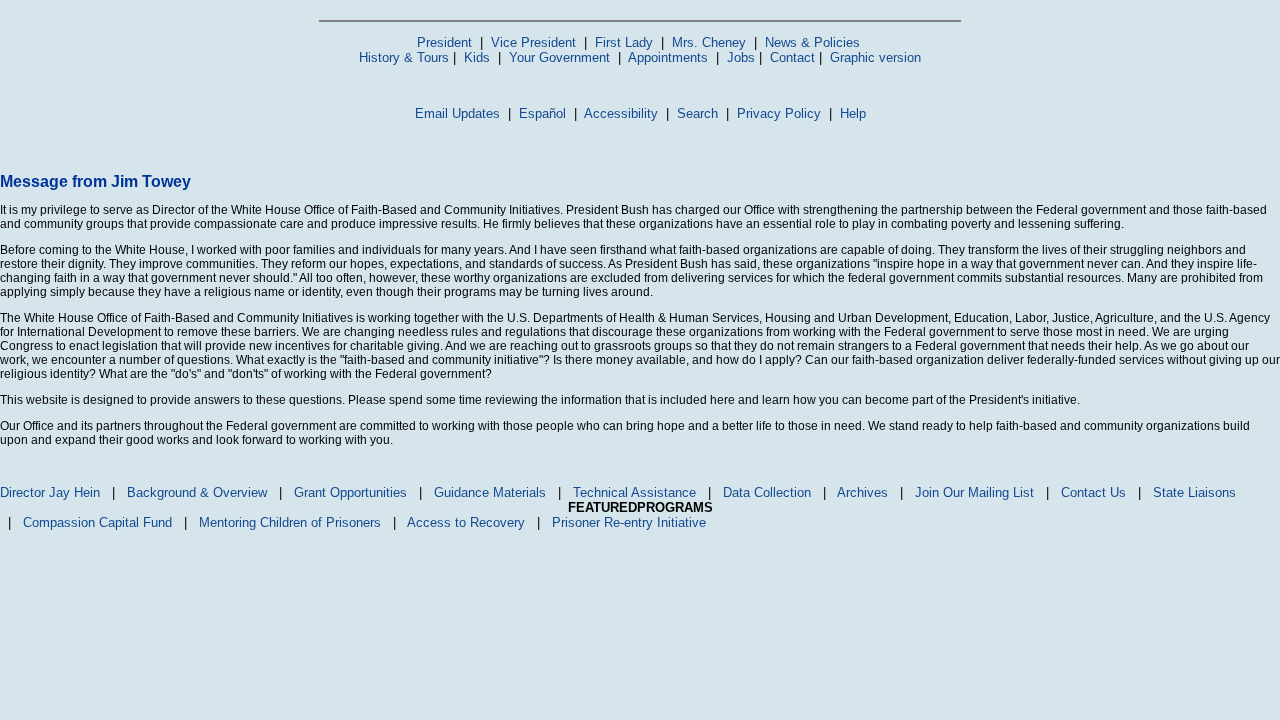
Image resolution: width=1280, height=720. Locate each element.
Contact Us (1093, 492)
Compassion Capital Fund (97, 522)
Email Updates (457, 113)
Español (542, 113)
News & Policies (812, 42)
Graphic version (875, 57)
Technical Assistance (634, 492)
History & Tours (404, 57)
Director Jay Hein (50, 492)
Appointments (668, 57)
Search (697, 113)
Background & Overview (197, 492)
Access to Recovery (466, 522)
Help (853, 113)
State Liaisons (1194, 492)
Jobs (741, 57)
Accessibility (621, 113)
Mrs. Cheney (709, 42)
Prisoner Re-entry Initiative (629, 522)
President (444, 42)
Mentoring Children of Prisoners (290, 522)
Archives (862, 492)
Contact (792, 57)
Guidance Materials (490, 492)
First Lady (624, 42)
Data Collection (767, 492)
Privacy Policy (779, 113)
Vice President (533, 42)
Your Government (559, 57)
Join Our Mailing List (974, 492)
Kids (477, 57)
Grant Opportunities (350, 492)
